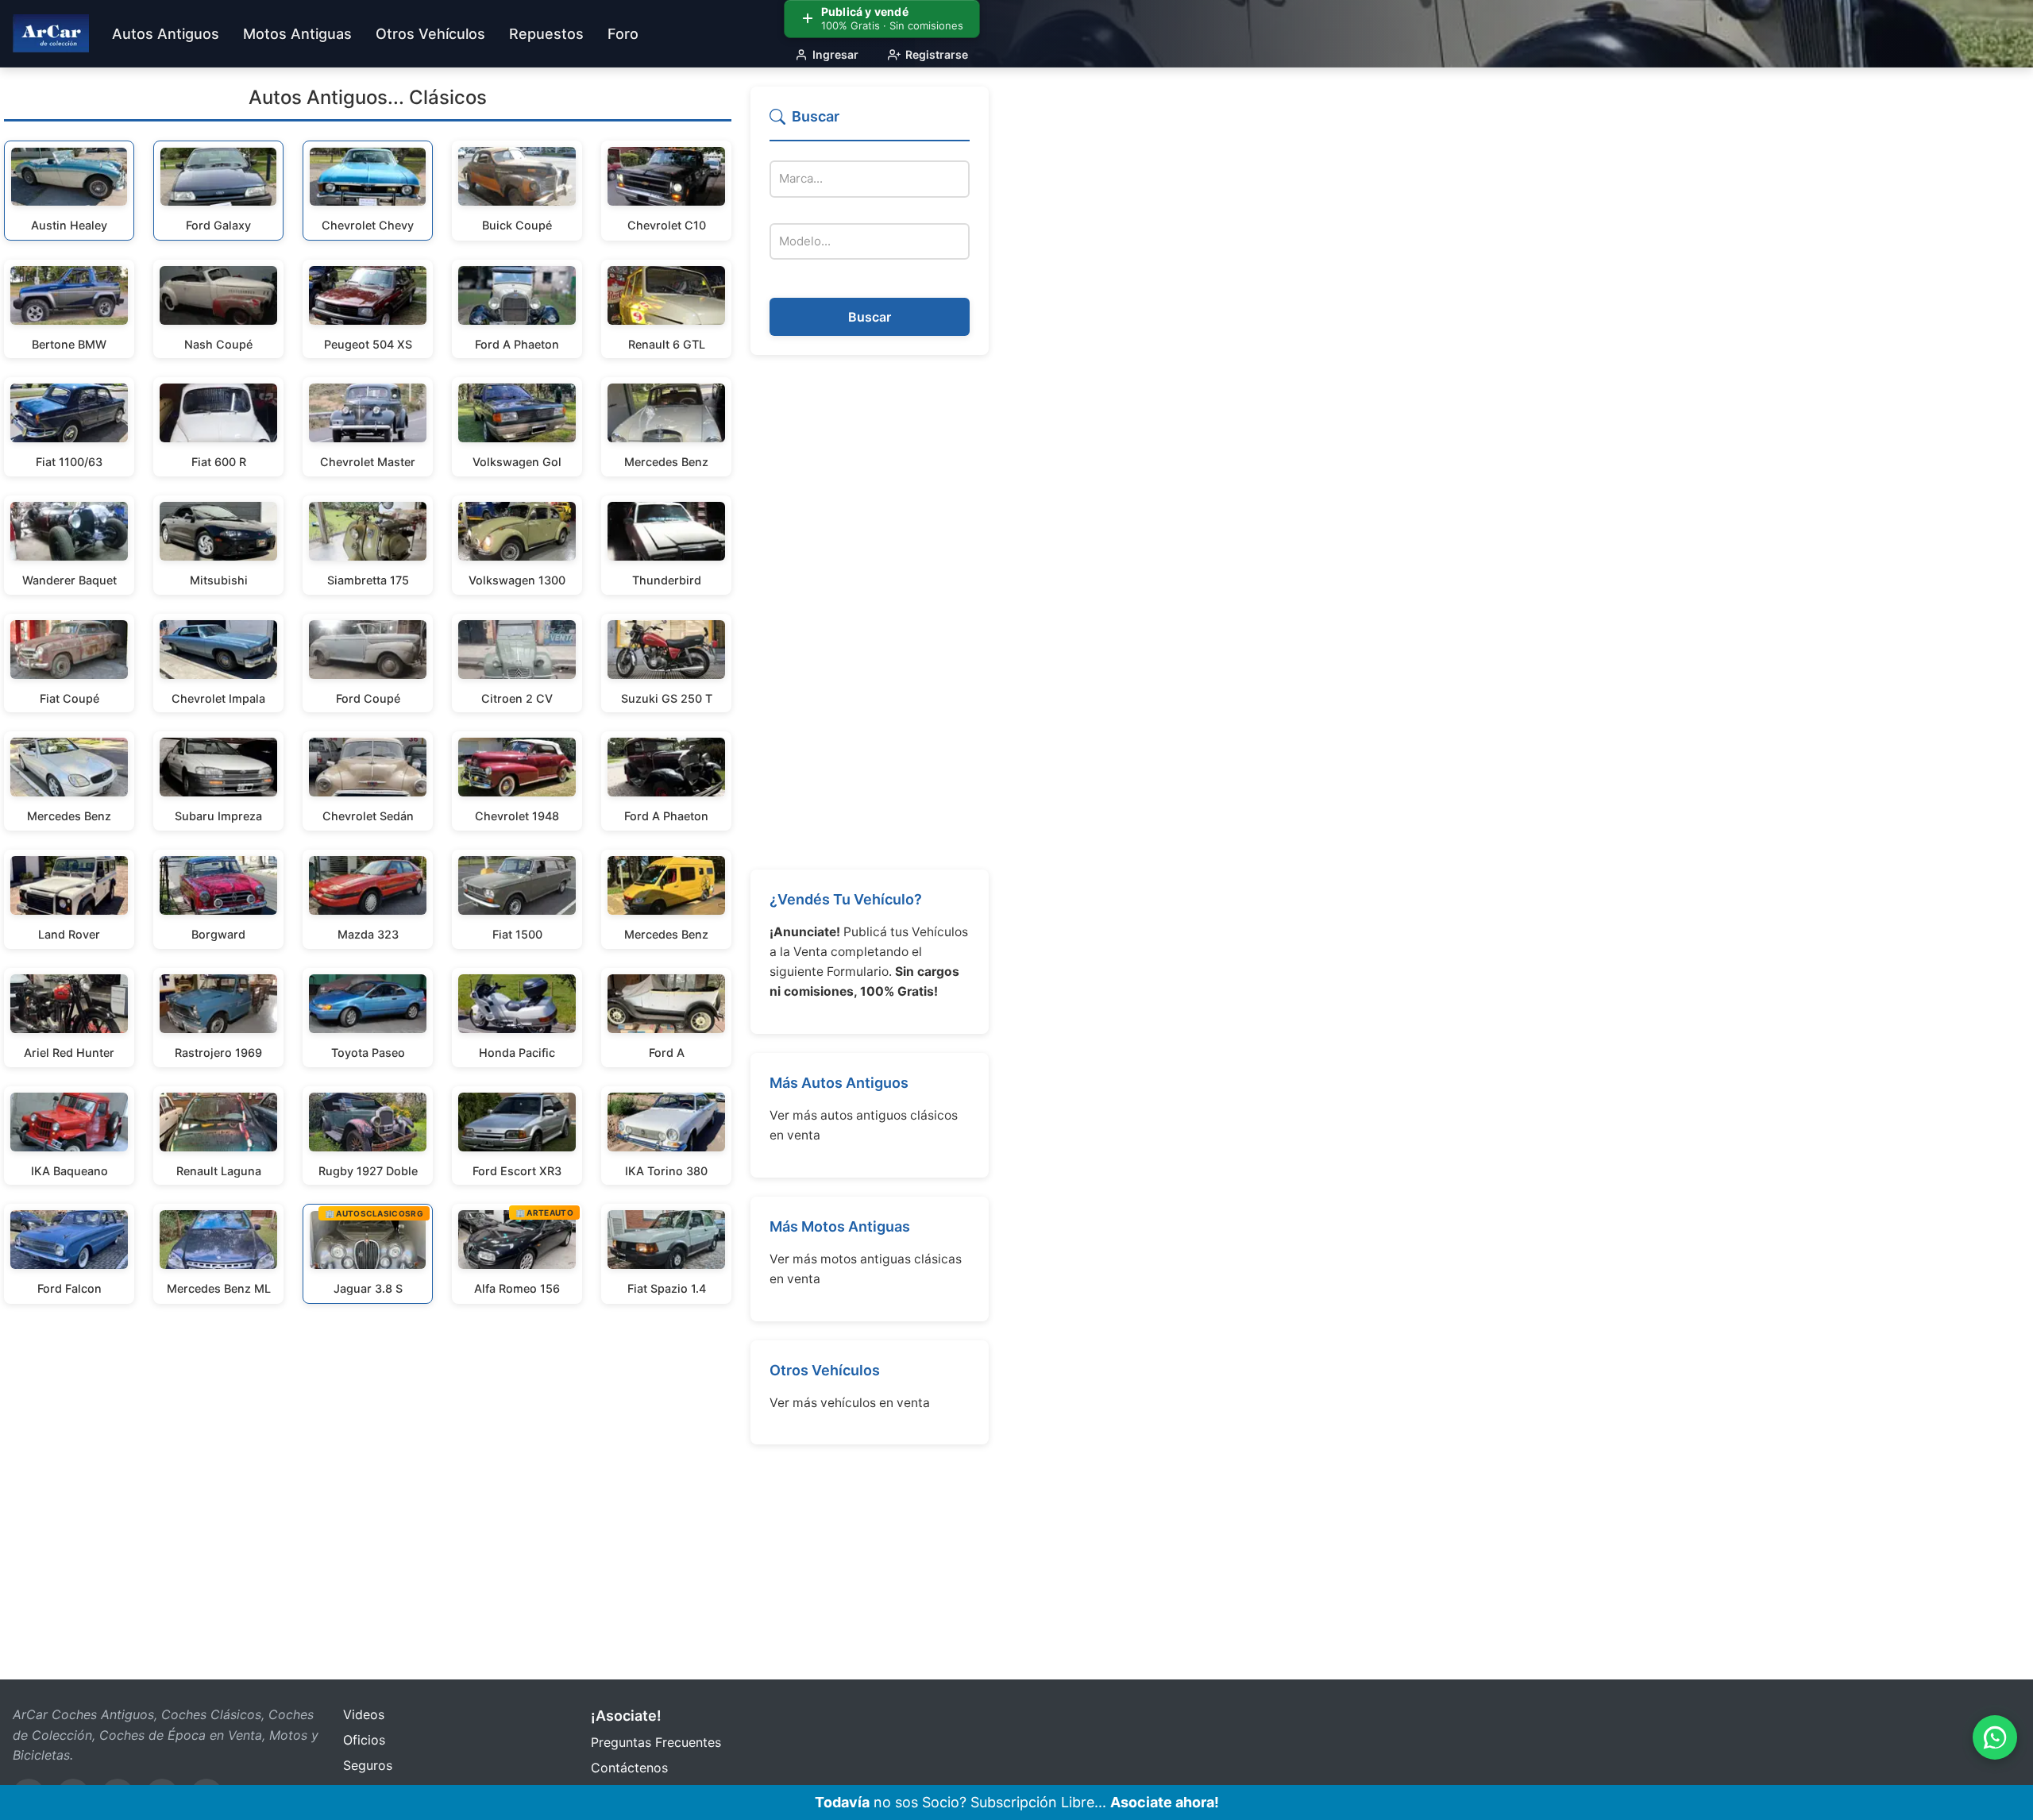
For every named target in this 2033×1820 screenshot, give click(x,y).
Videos (364, 1714)
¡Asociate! (626, 1716)
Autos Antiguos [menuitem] (166, 34)
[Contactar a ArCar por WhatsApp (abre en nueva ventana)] (1995, 1737)
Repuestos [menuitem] (546, 34)
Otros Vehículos (825, 1370)
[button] (870, 123)
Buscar (870, 317)
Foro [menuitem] (623, 34)
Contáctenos (629, 1768)
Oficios (364, 1740)
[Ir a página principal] (51, 33)
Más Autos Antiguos (839, 1083)
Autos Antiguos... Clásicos (368, 97)
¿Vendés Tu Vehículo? (846, 899)
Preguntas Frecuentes (656, 1742)
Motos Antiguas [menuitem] (297, 34)
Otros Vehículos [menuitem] (430, 34)
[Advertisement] (870, 612)
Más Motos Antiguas (840, 1226)
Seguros (368, 1765)
